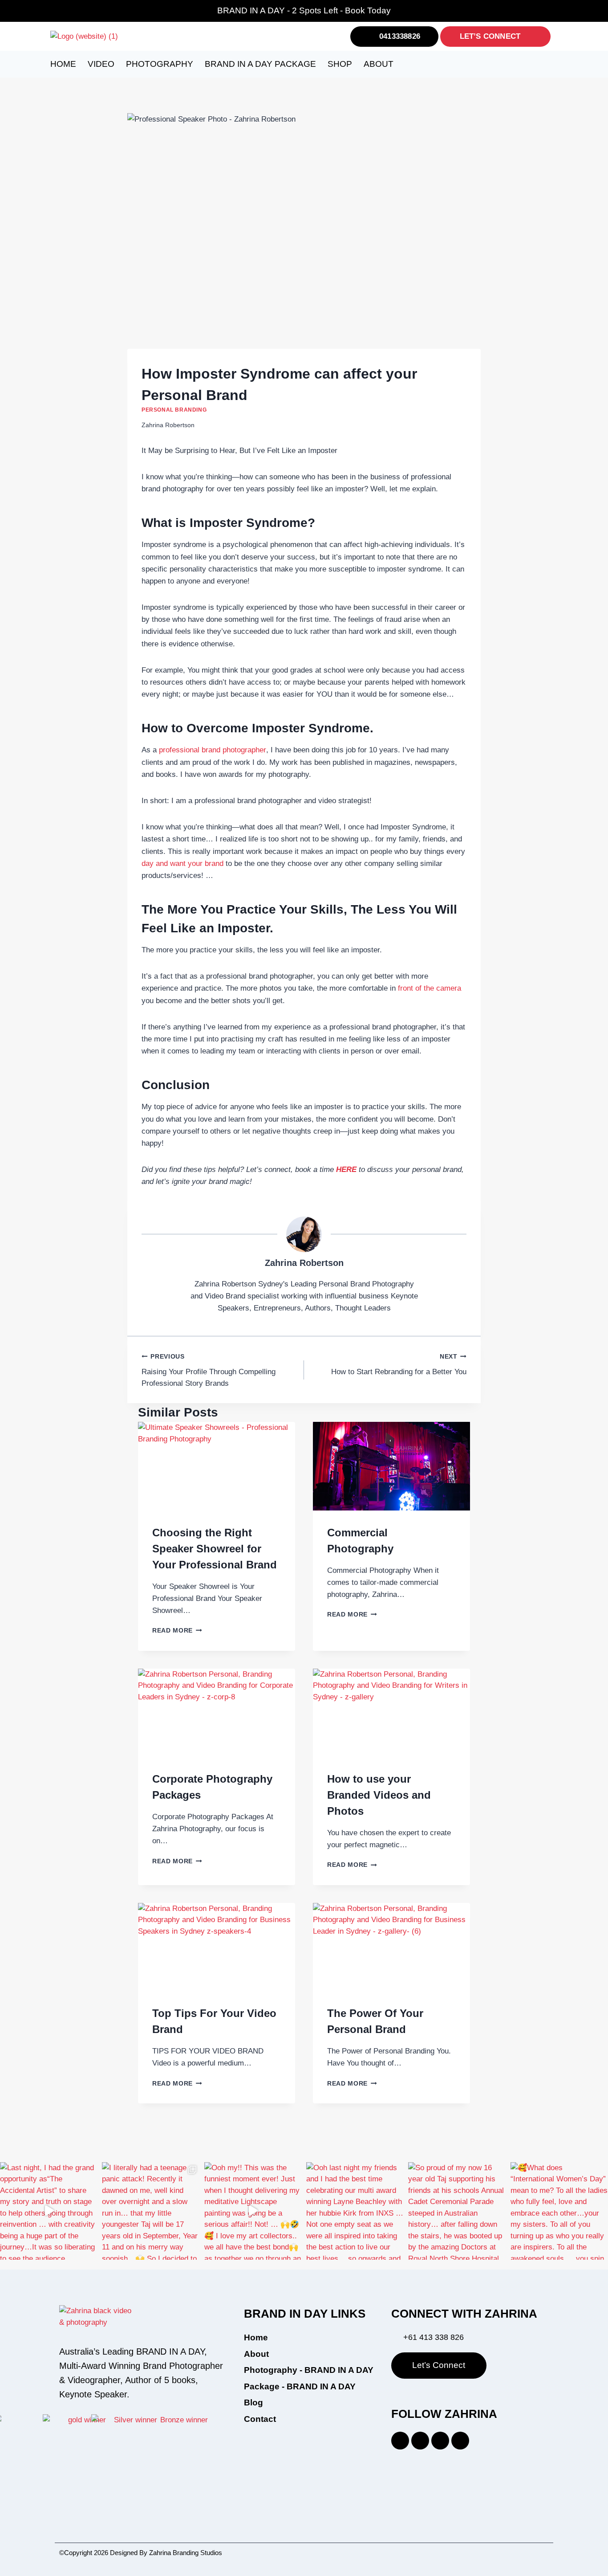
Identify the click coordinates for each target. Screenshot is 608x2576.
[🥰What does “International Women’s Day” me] (559, 2211)
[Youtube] (460, 2441)
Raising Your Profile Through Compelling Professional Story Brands (209, 1370)
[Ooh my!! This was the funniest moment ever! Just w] (253, 2211)
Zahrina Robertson (304, 1263)
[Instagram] (440, 2441)
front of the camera (430, 988)
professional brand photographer (213, 750)
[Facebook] (420, 2441)
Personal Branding (174, 410)
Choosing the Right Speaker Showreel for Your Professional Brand (215, 1549)
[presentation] (217, 1466)
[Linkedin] (400, 2441)
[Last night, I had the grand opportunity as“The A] (49, 2211)
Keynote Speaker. (94, 2394)
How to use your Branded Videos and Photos (379, 1795)
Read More (177, 1631)
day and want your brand (182, 863)
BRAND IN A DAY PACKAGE (260, 64)
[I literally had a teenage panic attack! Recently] (151, 2211)
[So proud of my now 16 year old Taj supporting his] (457, 2211)
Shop (340, 64)
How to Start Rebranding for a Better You (399, 1365)
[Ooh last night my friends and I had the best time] (355, 2211)
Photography (160, 64)
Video (101, 64)
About (379, 64)
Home (63, 64)
